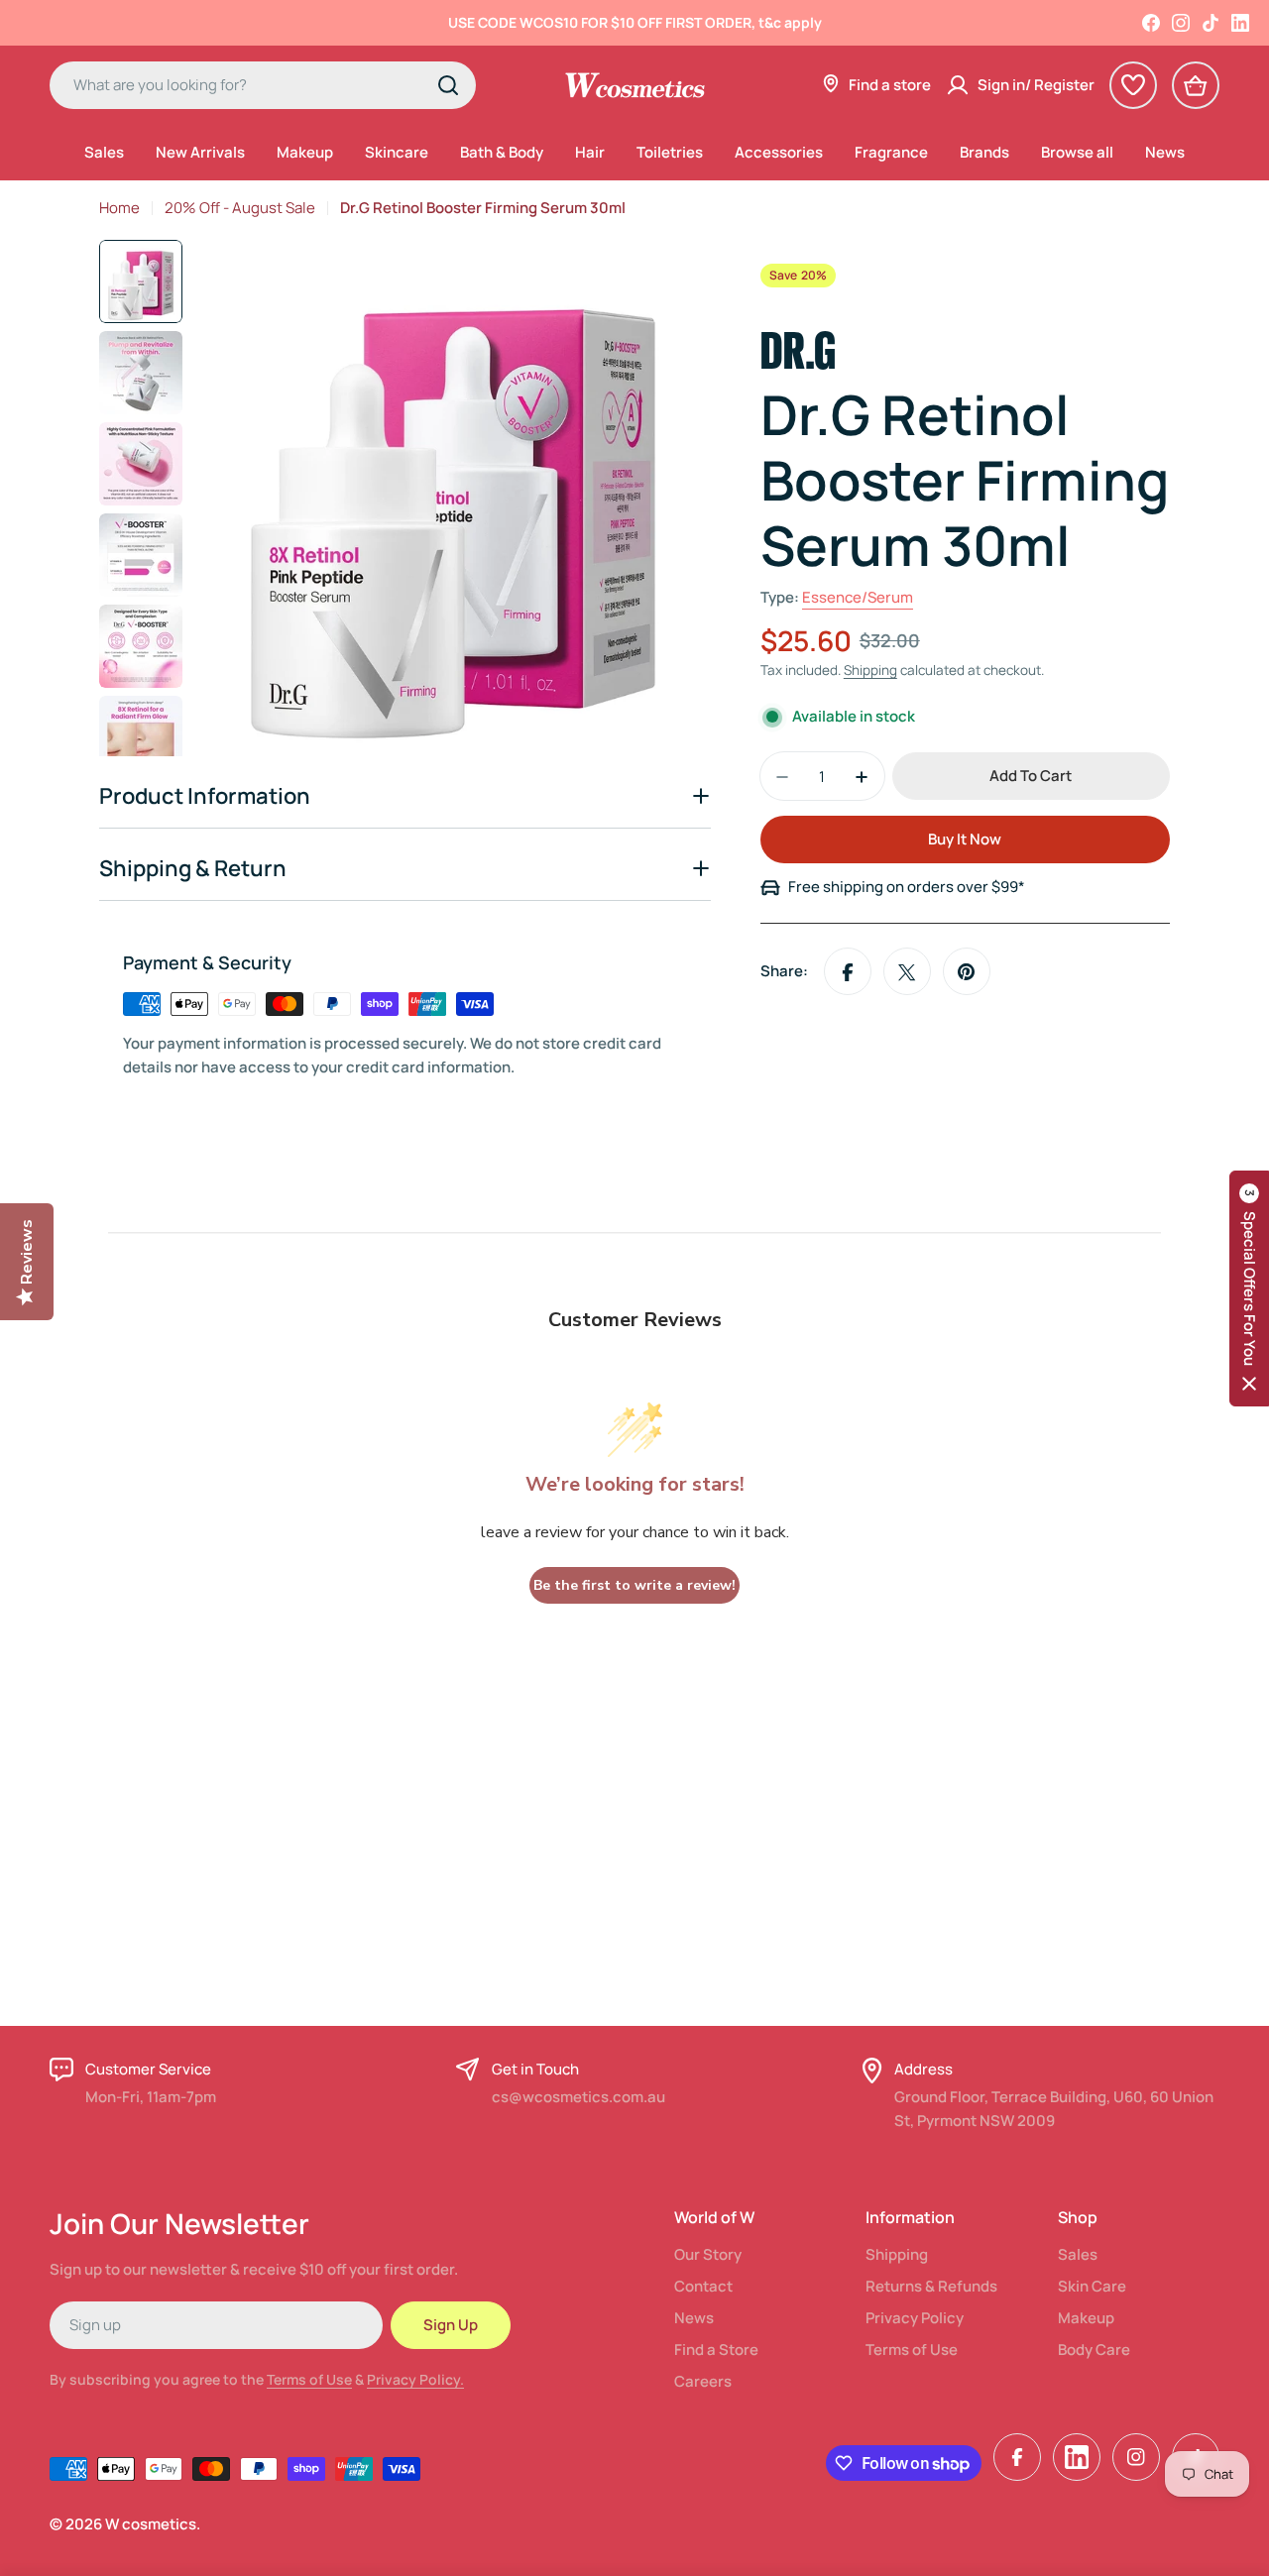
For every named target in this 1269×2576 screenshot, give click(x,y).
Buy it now (965, 840)
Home (119, 208)
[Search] (448, 85)
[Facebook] (1151, 23)
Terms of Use (309, 2379)
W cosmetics (151, 2524)
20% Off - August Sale (240, 208)
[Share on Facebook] (848, 972)
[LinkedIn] (1240, 23)
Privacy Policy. (415, 2379)
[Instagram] (1181, 23)
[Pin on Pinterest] (967, 972)
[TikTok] (1211, 23)
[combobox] (263, 85)
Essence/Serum (858, 598)
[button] (1249, 1288)
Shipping (870, 671)
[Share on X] (907, 972)
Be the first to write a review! (634, 1585)
